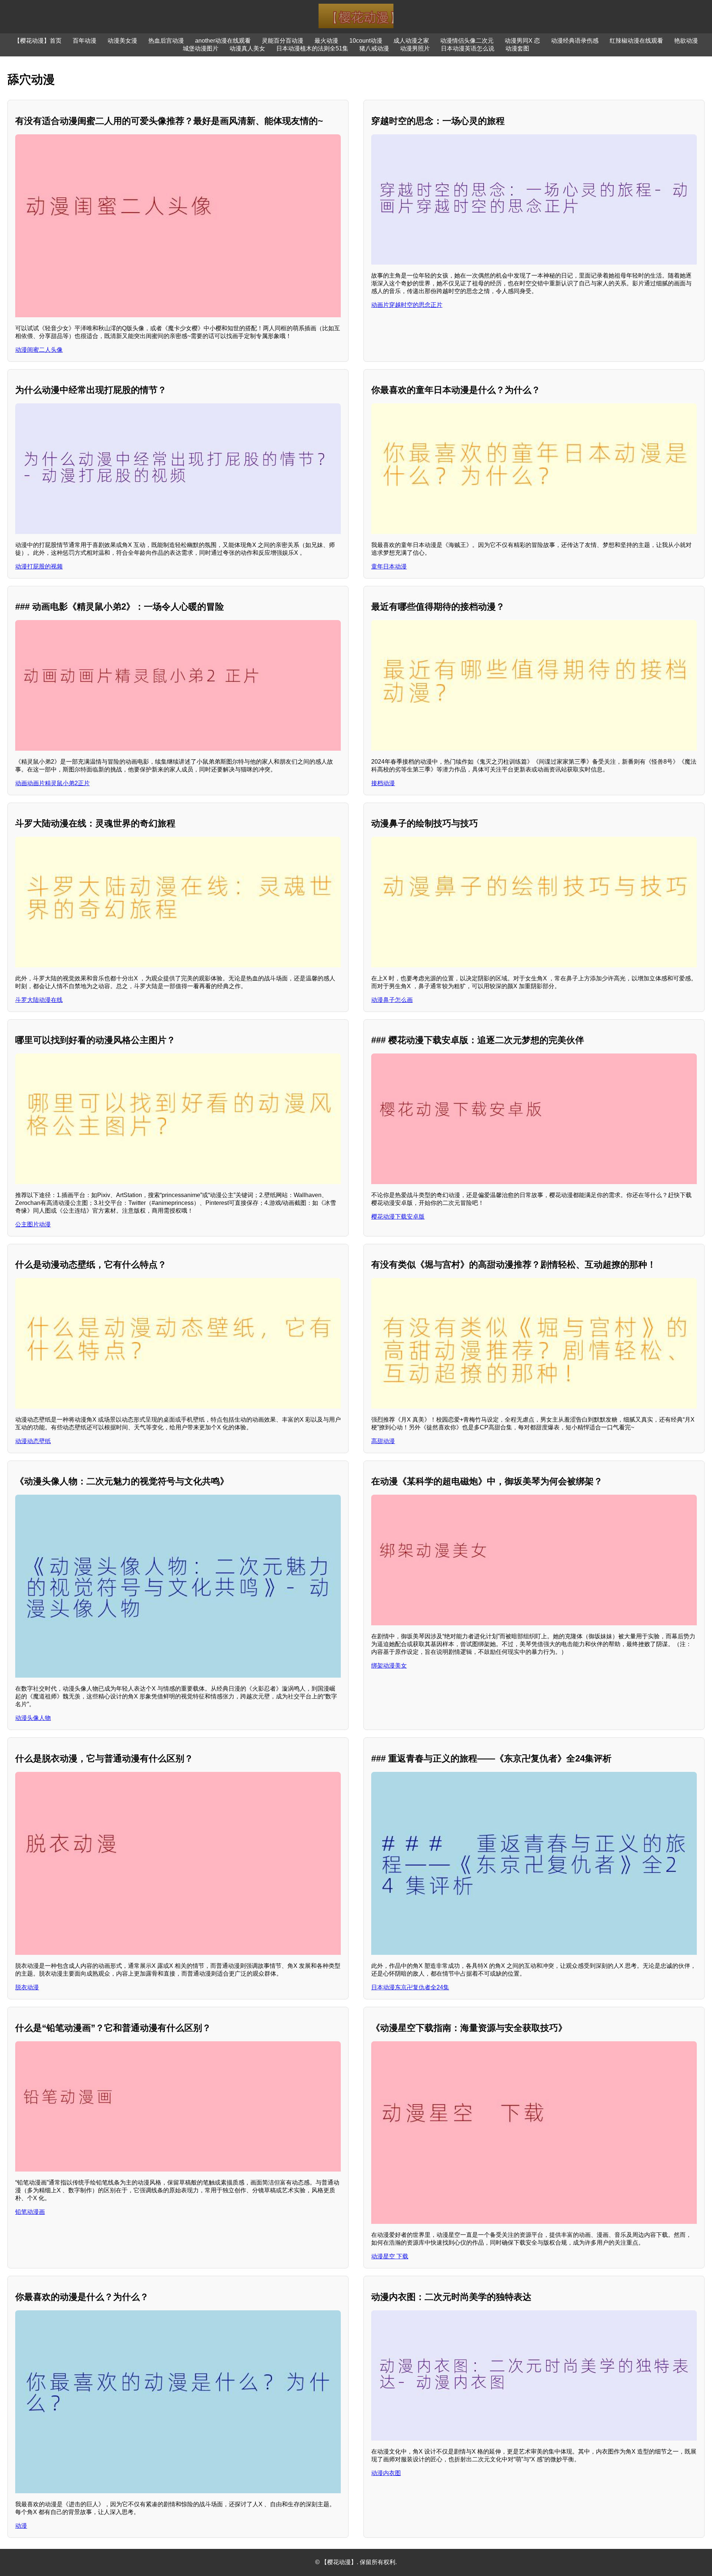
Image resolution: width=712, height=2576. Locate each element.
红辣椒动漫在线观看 (636, 41)
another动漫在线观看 (223, 41)
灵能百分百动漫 (283, 41)
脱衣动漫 (27, 1987)
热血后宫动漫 (166, 41)
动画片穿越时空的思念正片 (407, 305)
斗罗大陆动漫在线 (39, 1000)
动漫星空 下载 (390, 2256)
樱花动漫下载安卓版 (398, 1217)
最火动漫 (326, 41)
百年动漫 (85, 41)
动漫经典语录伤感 (575, 41)
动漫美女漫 (122, 41)
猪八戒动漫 (374, 48)
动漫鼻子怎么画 (392, 1000)
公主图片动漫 (33, 1224)
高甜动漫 (383, 1441)
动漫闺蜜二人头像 (39, 350)
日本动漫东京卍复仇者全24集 (410, 1987)
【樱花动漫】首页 (38, 41)
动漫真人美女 (247, 48)
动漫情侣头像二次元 (467, 41)
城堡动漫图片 (201, 48)
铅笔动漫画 (30, 2212)
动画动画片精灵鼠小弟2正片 (52, 783)
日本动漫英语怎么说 (468, 48)
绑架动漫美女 (389, 1666)
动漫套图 (517, 48)
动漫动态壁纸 (33, 1441)
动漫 (21, 2526)
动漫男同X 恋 (522, 41)
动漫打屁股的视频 (39, 566)
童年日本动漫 (389, 566)
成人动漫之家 (411, 41)
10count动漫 (366, 41)
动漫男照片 (415, 48)
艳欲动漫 (686, 41)
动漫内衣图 (386, 2473)
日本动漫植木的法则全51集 (312, 48)
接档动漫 (383, 783)
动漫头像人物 (33, 1718)
